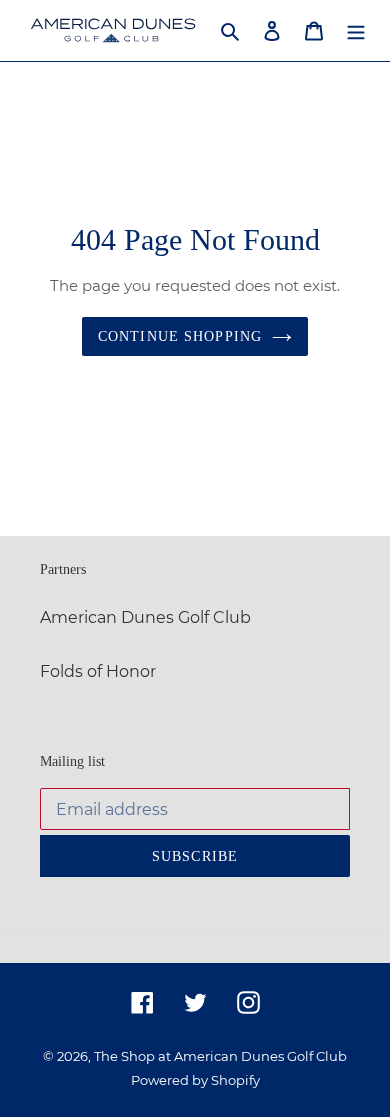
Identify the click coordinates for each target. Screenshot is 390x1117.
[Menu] (356, 30)
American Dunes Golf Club (145, 617)
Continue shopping (180, 336)
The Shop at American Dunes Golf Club (220, 1056)
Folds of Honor (98, 671)
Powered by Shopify (195, 1080)
